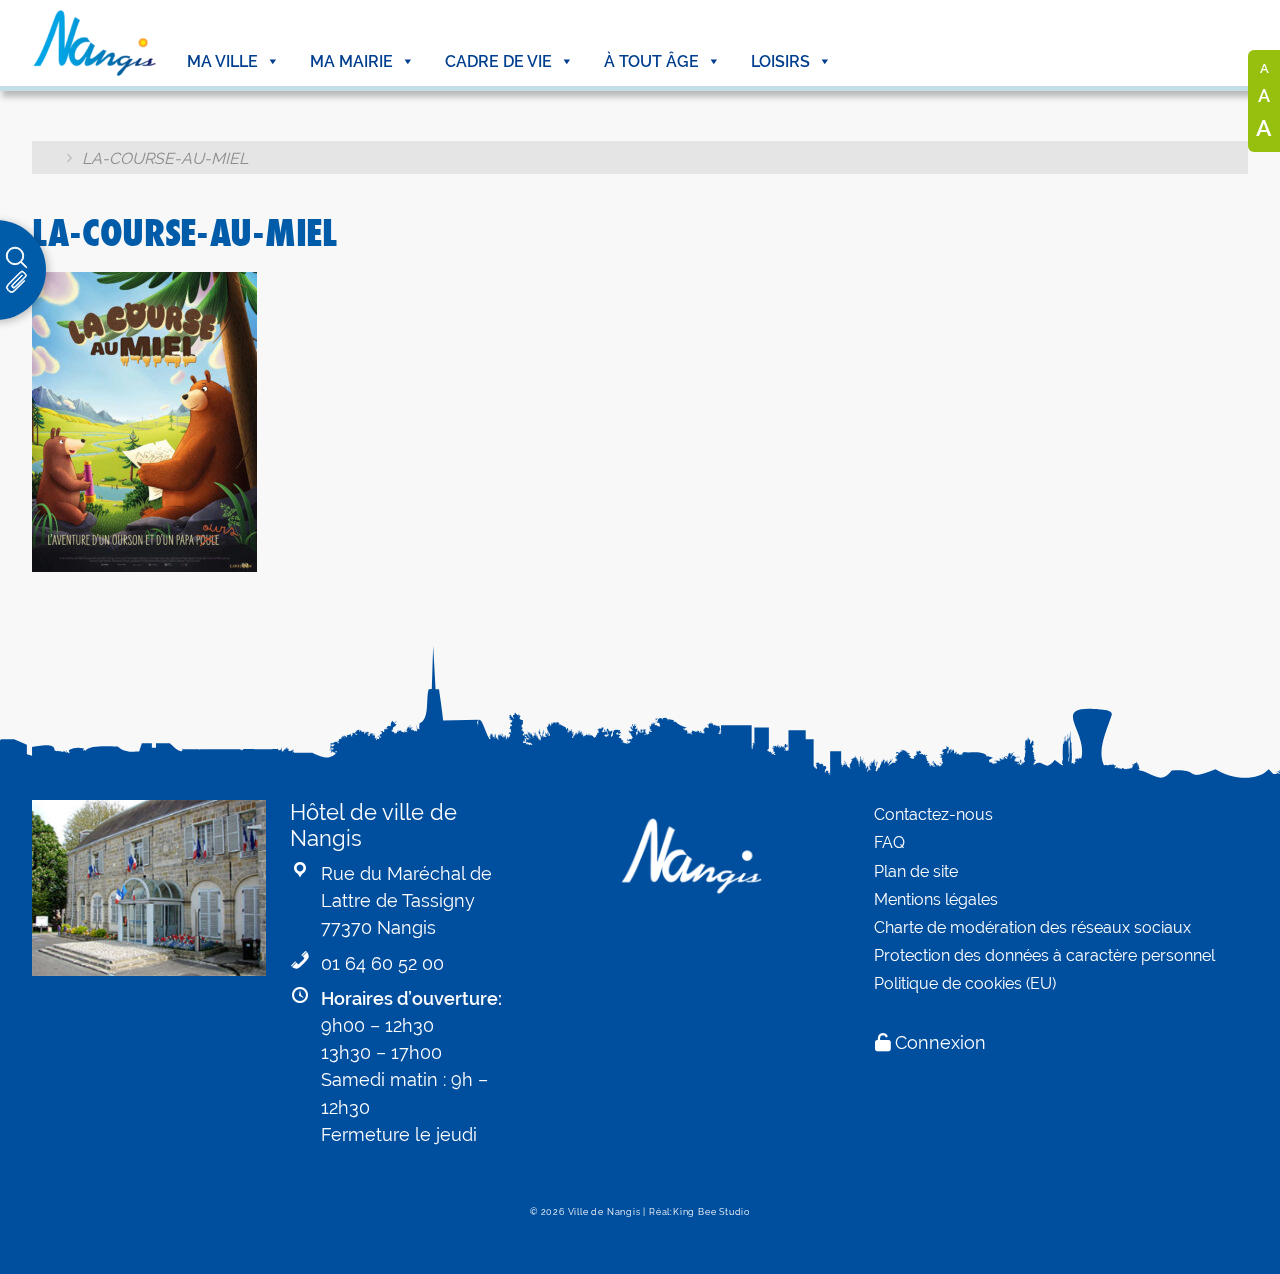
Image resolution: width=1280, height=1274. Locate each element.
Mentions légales (936, 899)
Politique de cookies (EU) (965, 983)
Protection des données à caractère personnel (1044, 955)
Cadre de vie (498, 61)
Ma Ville (222, 61)
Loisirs (780, 61)
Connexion (940, 1042)
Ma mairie (351, 61)
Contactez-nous (933, 814)
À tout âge (651, 61)
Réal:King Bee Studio (699, 1212)
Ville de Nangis (604, 1212)
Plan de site (916, 871)
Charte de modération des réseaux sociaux (1032, 927)
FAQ (889, 842)
